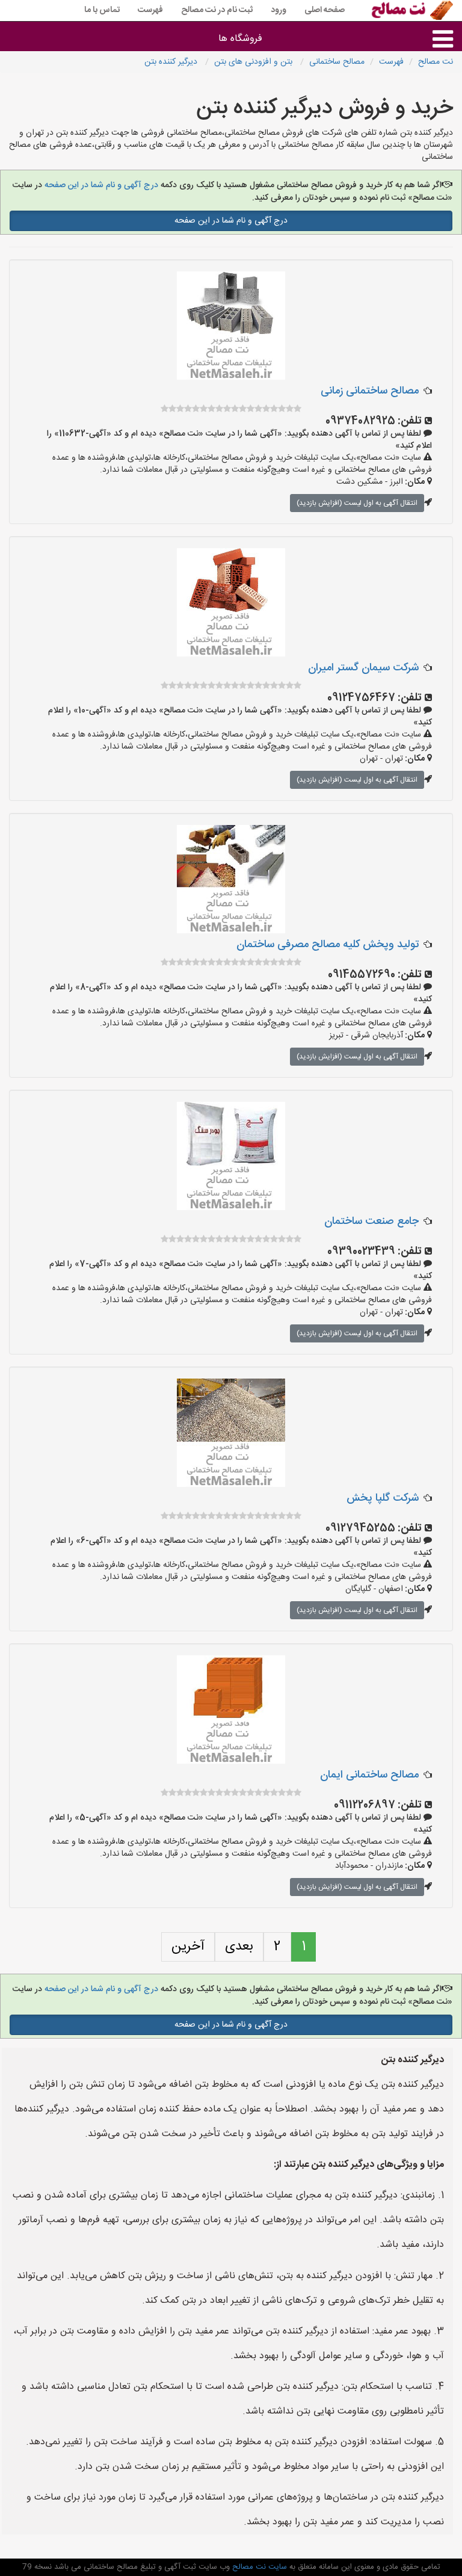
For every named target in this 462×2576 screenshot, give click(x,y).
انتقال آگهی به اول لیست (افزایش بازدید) (357, 503)
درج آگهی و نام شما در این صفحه (100, 185)
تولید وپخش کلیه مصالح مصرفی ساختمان (328, 945)
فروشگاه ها (240, 39)
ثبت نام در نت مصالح (217, 10)
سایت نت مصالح (258, 2567)
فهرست (150, 10)
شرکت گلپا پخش (383, 1498)
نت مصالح (436, 62)
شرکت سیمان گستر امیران (363, 668)
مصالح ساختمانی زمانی (370, 391)
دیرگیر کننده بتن (172, 62)
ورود (279, 10)
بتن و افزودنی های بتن (254, 62)
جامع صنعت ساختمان (371, 1222)
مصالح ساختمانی (337, 62)
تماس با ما (102, 10)
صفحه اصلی (325, 10)
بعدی (239, 1947)
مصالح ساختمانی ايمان (369, 1775)
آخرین (188, 1947)
